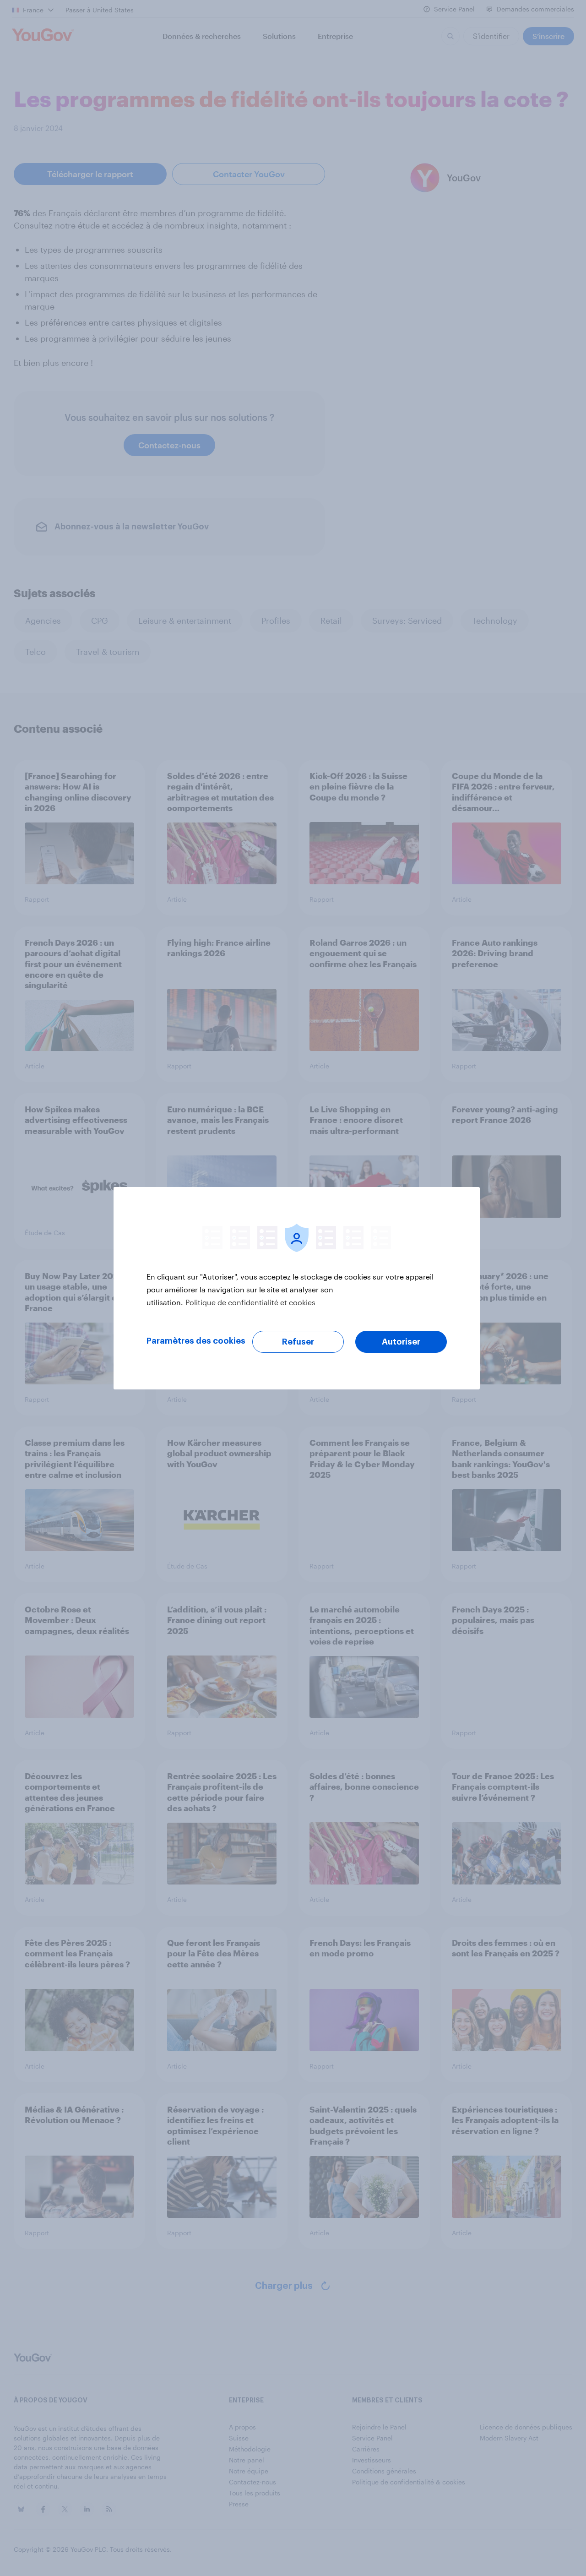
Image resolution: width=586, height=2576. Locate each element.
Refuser (298, 1342)
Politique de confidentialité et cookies (250, 1302)
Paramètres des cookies (196, 1341)
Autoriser (401, 1342)
